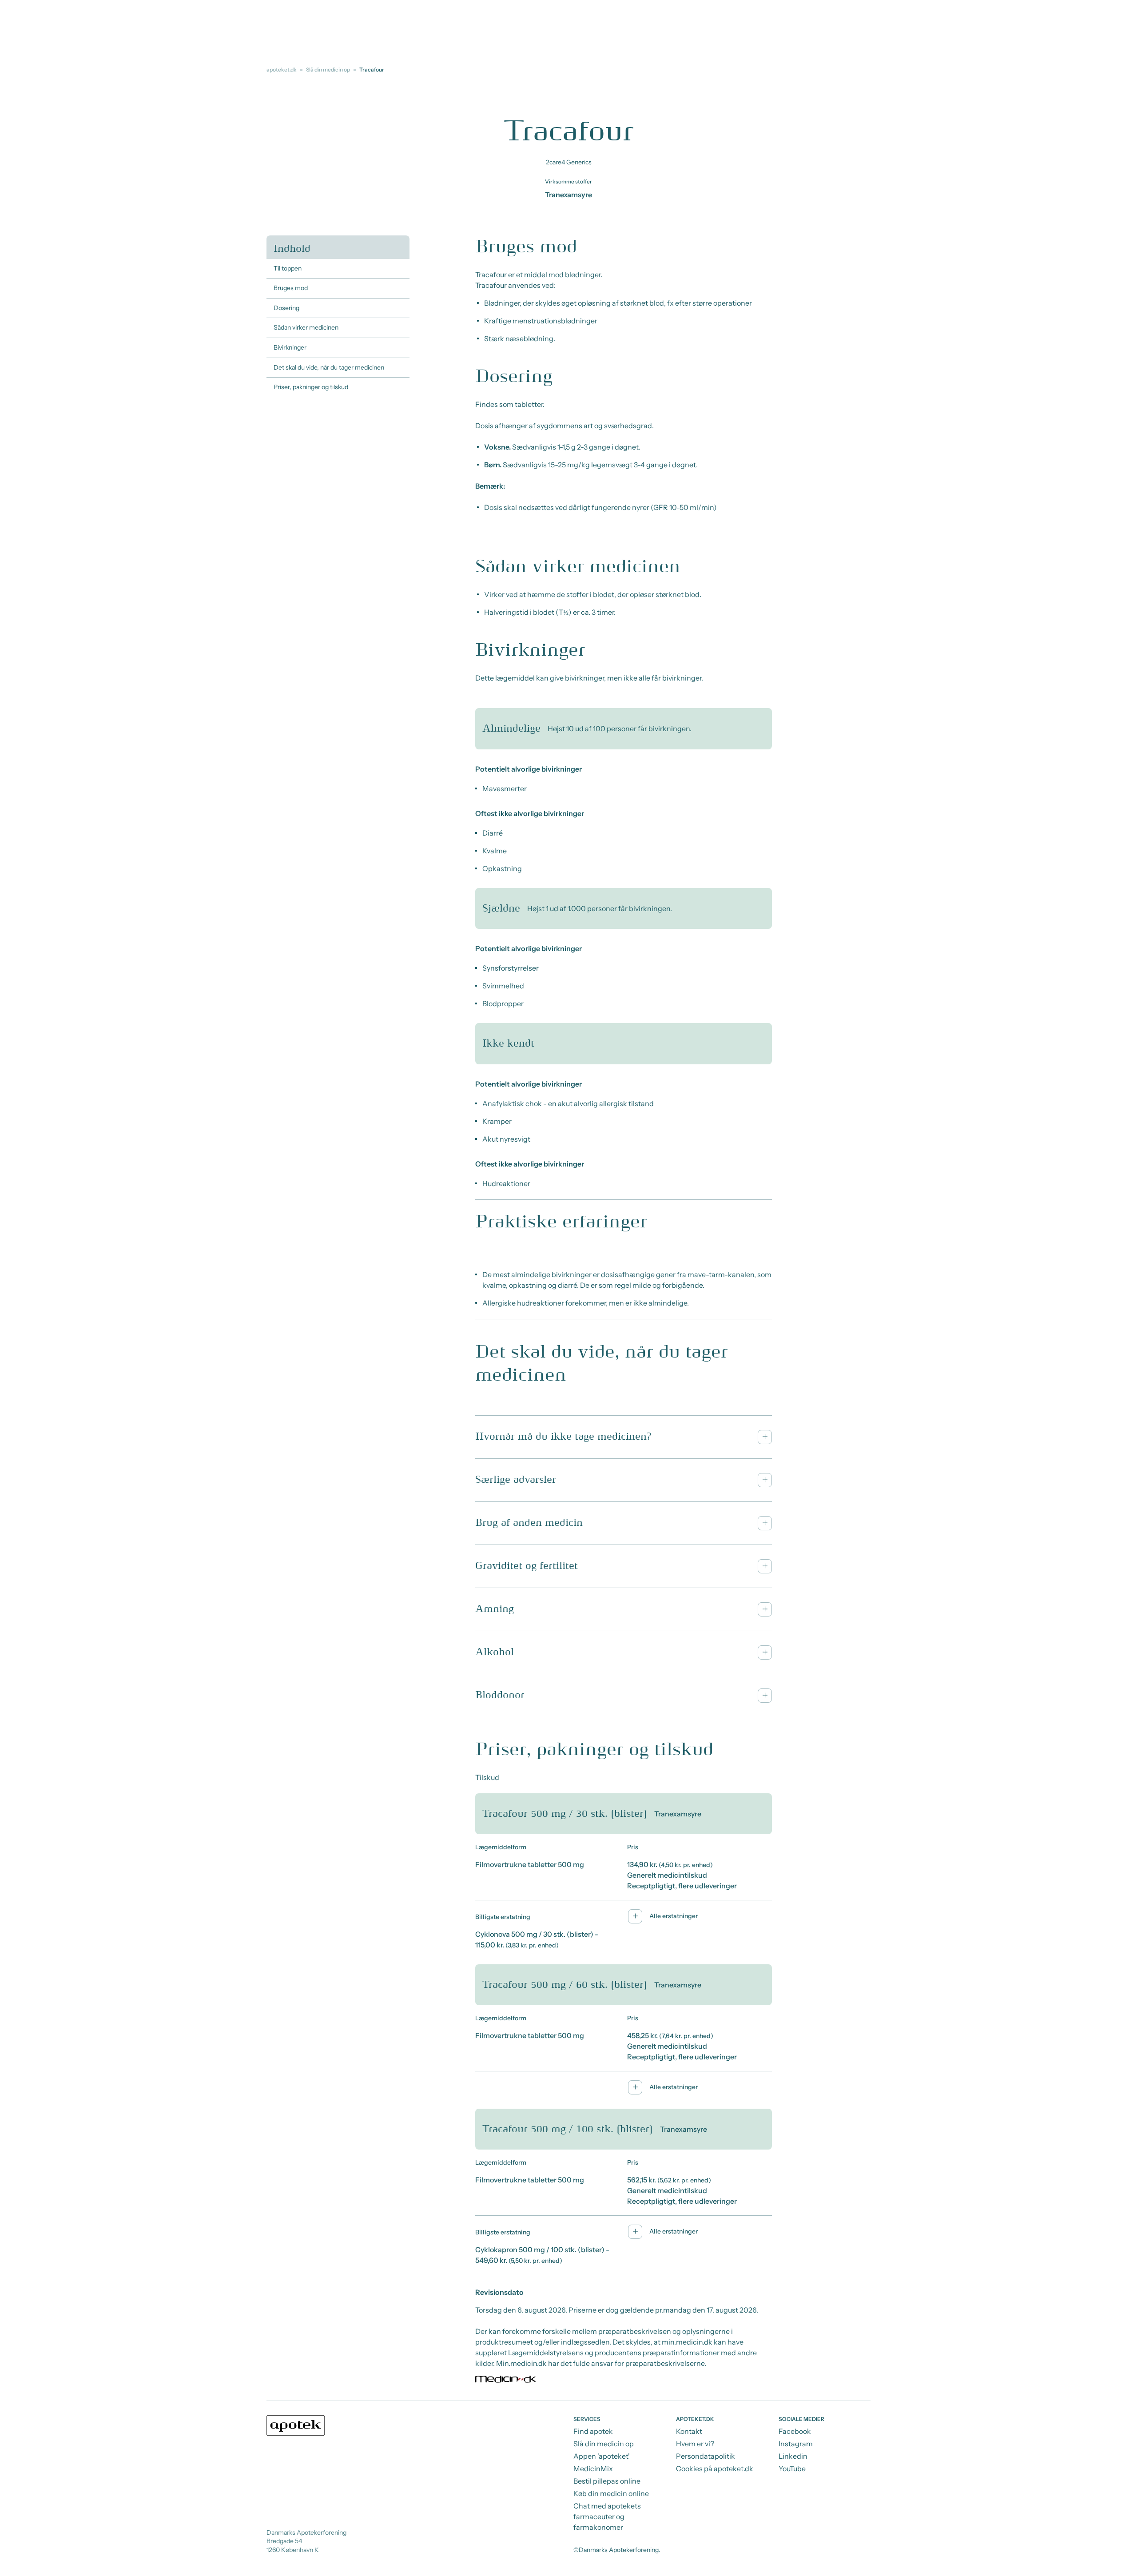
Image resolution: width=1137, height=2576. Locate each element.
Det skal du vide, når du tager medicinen (329, 367)
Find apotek (593, 2431)
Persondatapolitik (706, 2456)
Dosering (286, 308)
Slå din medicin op (328, 70)
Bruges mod (291, 288)
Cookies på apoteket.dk (715, 2469)
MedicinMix (593, 2469)
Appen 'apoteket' (602, 2456)
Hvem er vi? (695, 2444)
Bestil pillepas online (607, 2481)
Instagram (796, 2444)
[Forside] (296, 2425)
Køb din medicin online (611, 2493)
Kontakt (689, 2431)
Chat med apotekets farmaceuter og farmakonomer (607, 2516)
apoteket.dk (282, 70)
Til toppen (288, 268)
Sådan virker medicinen (306, 327)
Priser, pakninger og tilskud (311, 387)
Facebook (795, 2431)
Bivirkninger (290, 347)
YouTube (792, 2469)
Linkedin (793, 2456)
